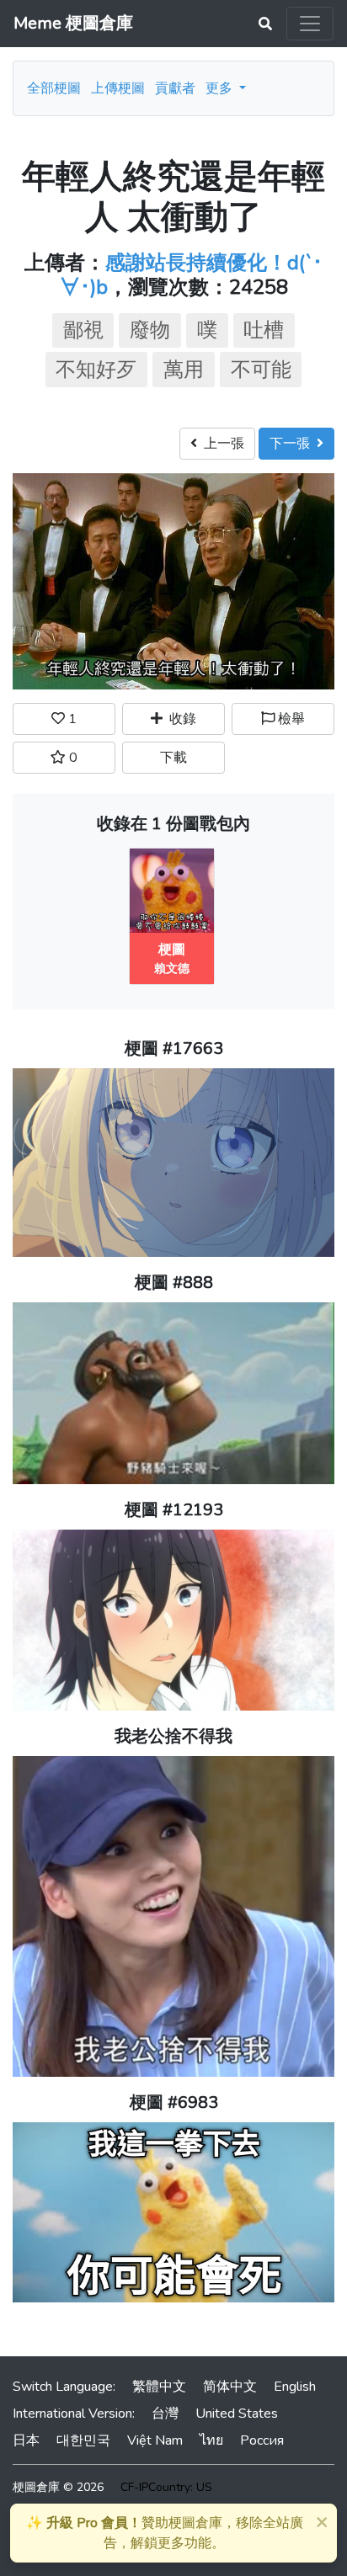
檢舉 (290, 719)
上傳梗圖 (118, 88)
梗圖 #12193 (174, 1510)
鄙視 (83, 330)
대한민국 (83, 2440)
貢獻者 (175, 88)
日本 (26, 2440)
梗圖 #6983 (174, 2102)
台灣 (165, 2414)
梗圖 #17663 (174, 1048)
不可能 (261, 370)
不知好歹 (96, 370)
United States (237, 2414)
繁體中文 (159, 2387)
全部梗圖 (54, 88)
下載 (173, 758)
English (295, 2387)
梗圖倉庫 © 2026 (58, 2487)
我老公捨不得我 (173, 1736)
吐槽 (264, 330)
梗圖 (172, 950)
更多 (221, 88)
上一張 (221, 444)
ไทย (211, 2440)
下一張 (293, 444)
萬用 (184, 370)
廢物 (150, 330)
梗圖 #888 (174, 1283)
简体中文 (230, 2387)
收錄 (179, 719)
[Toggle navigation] (310, 24)
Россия (262, 2440)
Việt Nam (155, 2440)
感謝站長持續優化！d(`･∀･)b (192, 275)
